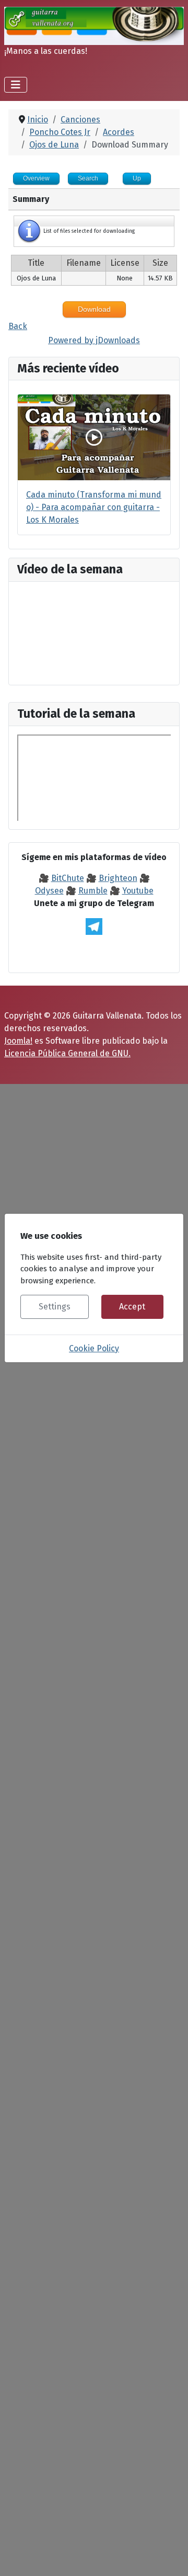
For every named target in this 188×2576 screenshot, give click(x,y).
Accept (132, 1307)
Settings (55, 1307)
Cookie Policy (94, 1348)
